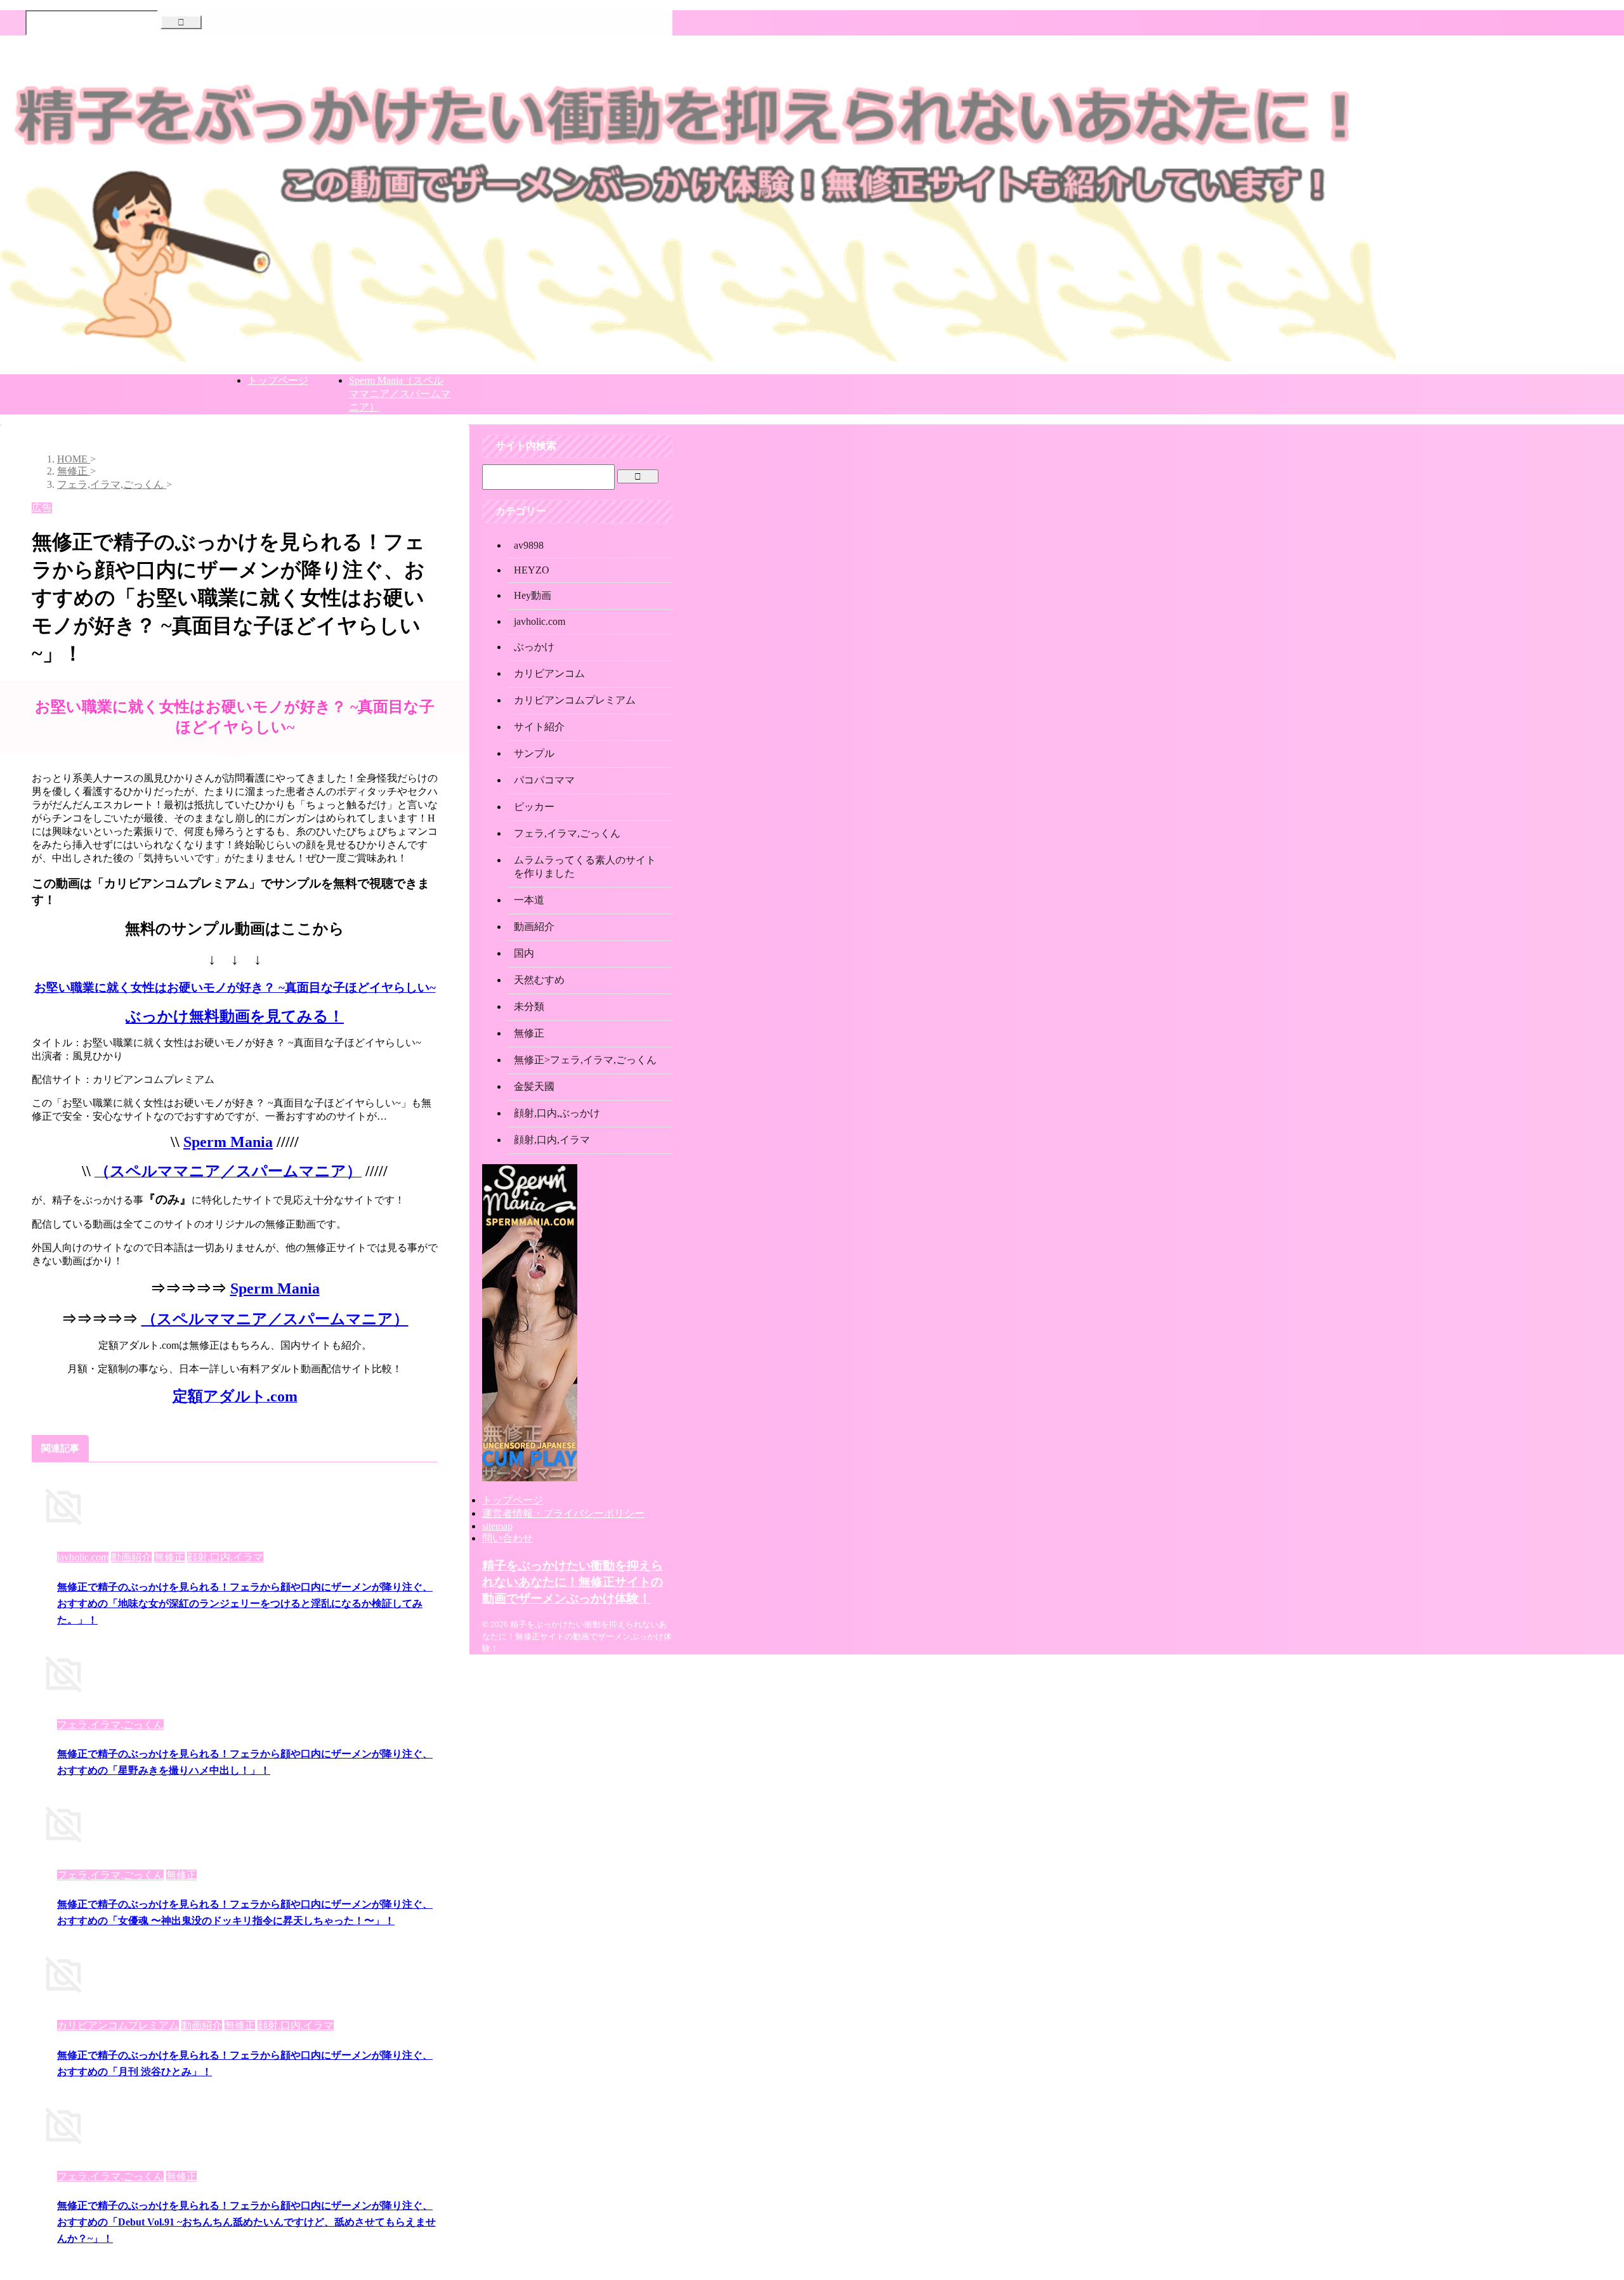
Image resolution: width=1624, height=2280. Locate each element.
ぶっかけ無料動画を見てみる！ (235, 1016)
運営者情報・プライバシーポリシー (563, 1513)
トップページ (278, 380)
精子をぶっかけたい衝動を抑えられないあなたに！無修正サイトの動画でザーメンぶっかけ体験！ (573, 1582)
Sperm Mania (228, 1142)
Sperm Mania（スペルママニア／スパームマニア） (400, 394)
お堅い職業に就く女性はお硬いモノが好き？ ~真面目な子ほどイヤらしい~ (235, 987)
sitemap (497, 1526)
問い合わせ (507, 1538)
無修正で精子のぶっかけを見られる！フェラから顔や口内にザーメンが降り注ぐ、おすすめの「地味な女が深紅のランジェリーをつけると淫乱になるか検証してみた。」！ (245, 1603)
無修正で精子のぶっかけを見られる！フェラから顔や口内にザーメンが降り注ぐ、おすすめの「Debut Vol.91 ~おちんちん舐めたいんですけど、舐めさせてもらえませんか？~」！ (246, 2222)
